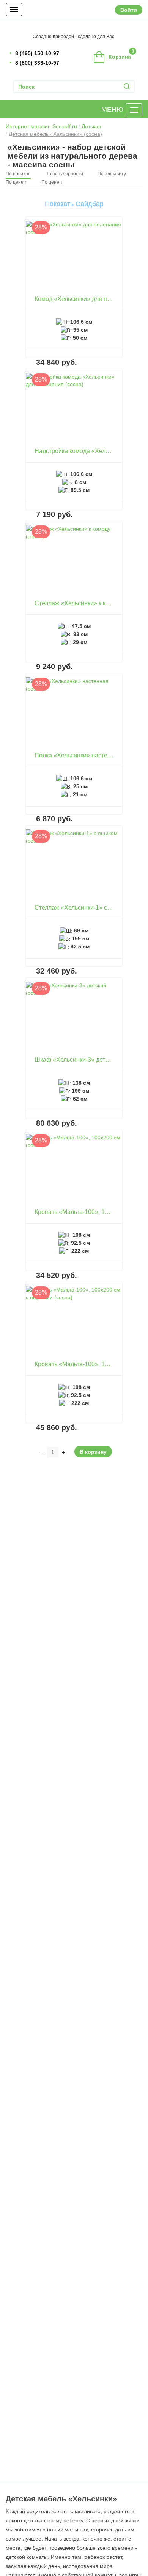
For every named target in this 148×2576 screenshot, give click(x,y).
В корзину (93, 1452)
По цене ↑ (16, 182)
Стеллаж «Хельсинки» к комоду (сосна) (90, 603)
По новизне (18, 174)
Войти (129, 10)
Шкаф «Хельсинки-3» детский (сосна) (87, 1060)
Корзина (121, 54)
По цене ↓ (52, 182)
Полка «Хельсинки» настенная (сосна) (89, 755)
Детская (91, 126)
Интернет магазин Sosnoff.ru (41, 126)
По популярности (64, 174)
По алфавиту (112, 174)
